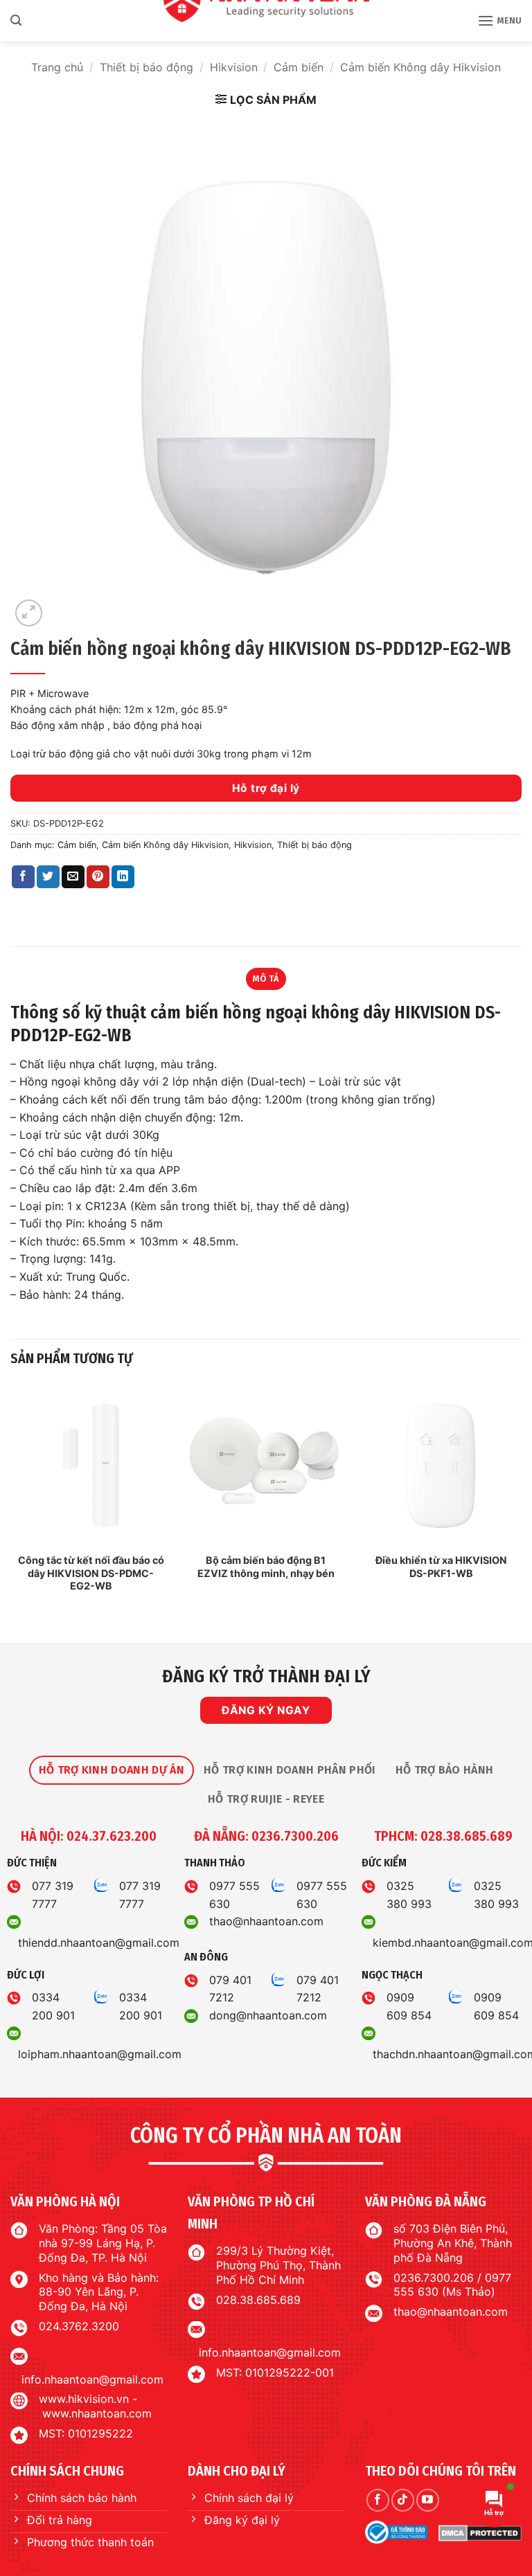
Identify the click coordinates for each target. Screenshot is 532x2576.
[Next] (521, 1502)
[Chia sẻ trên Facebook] (23, 877)
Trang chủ (57, 67)
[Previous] (11, 1502)
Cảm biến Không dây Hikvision (420, 67)
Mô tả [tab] (266, 979)
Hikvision (234, 67)
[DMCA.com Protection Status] (480, 2532)
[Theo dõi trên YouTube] (428, 2500)
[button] (16, 20)
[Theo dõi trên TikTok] (403, 2500)
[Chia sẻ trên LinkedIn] (123, 877)
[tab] (112, 1770)
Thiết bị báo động (147, 67)
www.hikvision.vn (84, 2399)
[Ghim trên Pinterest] (98, 877)
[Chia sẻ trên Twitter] (48, 877)
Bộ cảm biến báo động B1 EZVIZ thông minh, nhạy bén (266, 1567)
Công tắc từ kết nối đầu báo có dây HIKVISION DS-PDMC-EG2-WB (91, 1573)
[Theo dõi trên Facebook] (378, 2500)
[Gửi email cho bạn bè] (73, 877)
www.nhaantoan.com (97, 2413)
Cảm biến (299, 67)
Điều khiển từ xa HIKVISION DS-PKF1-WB (441, 1567)
